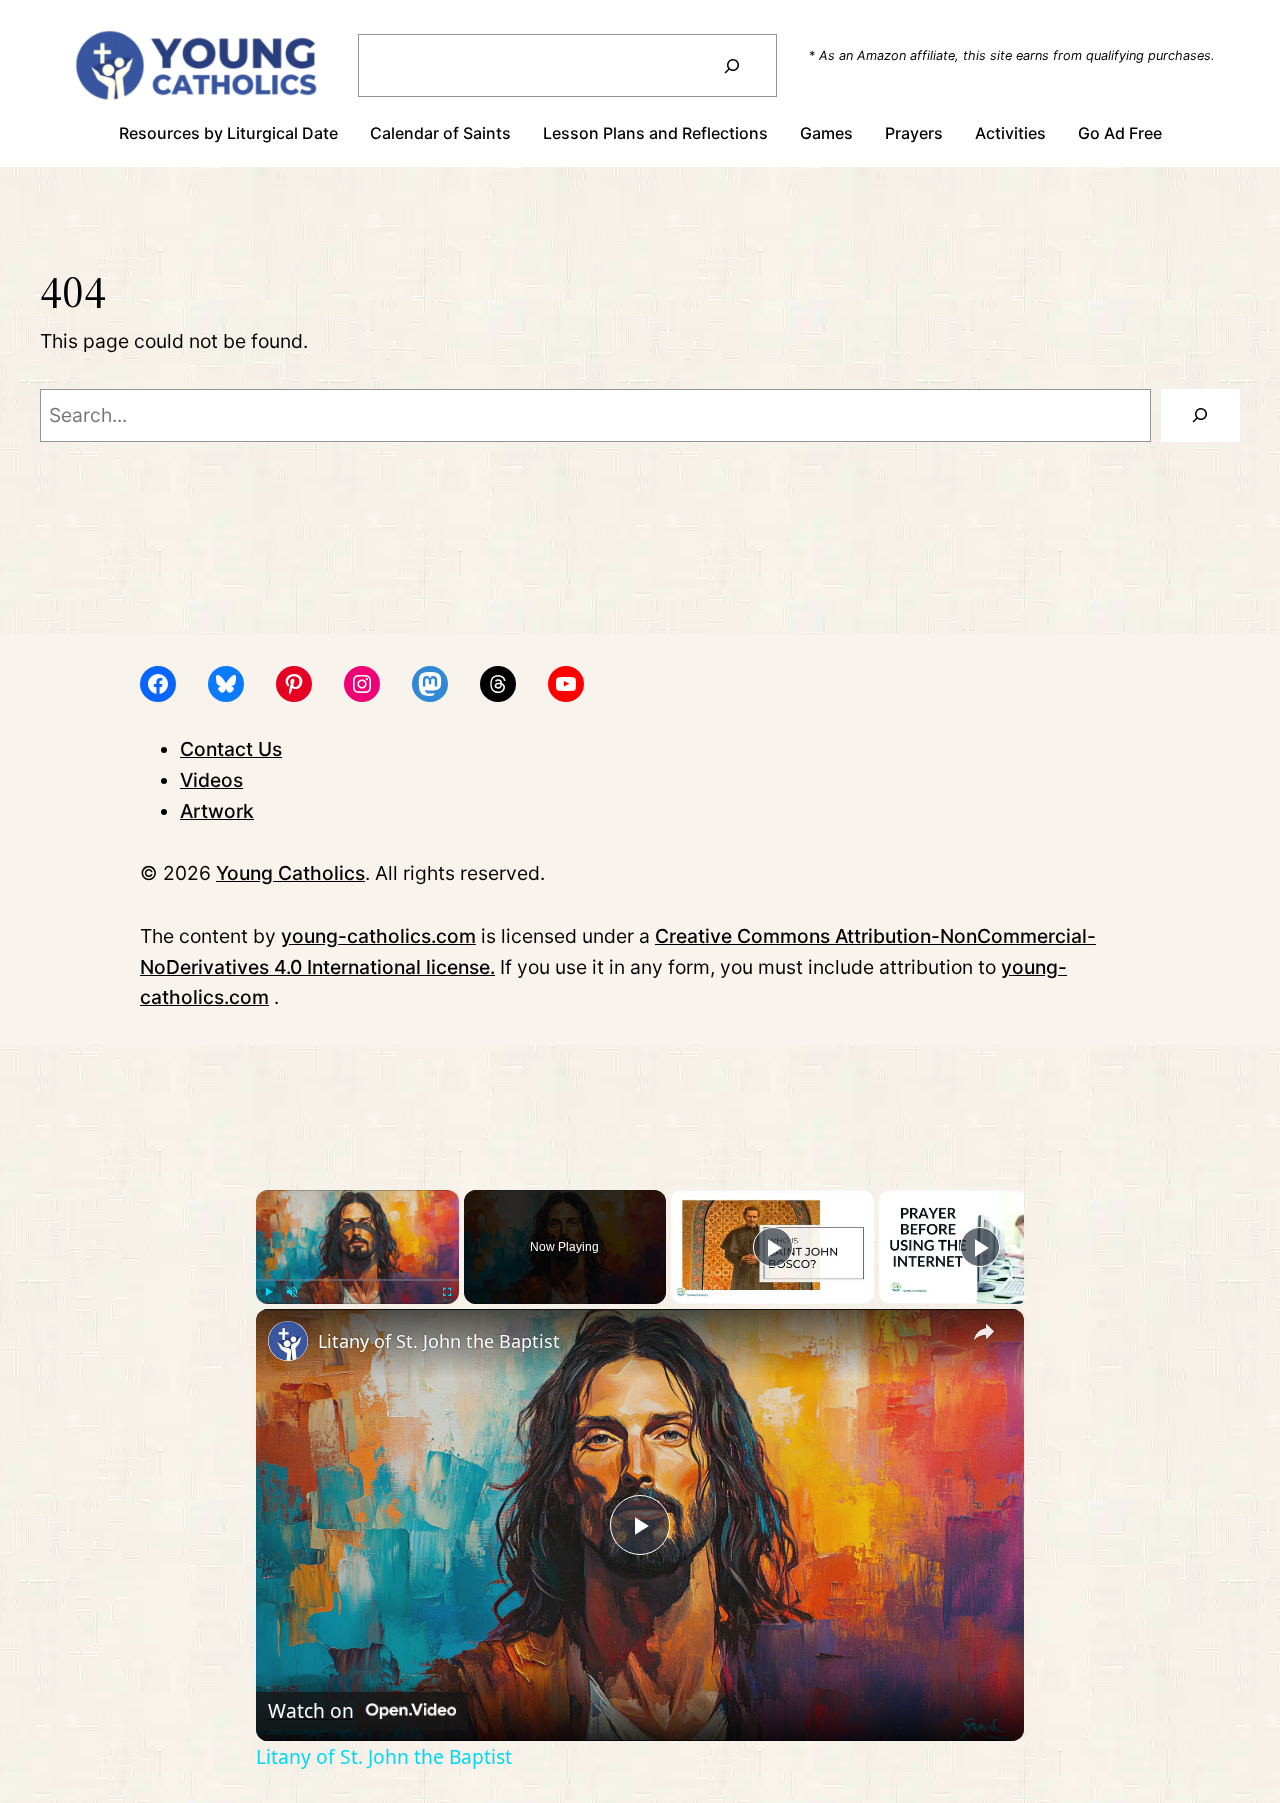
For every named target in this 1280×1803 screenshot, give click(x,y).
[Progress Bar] (357, 1280)
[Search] (731, 66)
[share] (984, 1333)
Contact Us (231, 749)
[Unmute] (292, 1292)
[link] (288, 1341)
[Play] (268, 1292)
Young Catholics (290, 873)
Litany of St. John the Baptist (439, 1341)
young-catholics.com (378, 936)
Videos (211, 780)
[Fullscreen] (447, 1292)
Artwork (217, 811)
